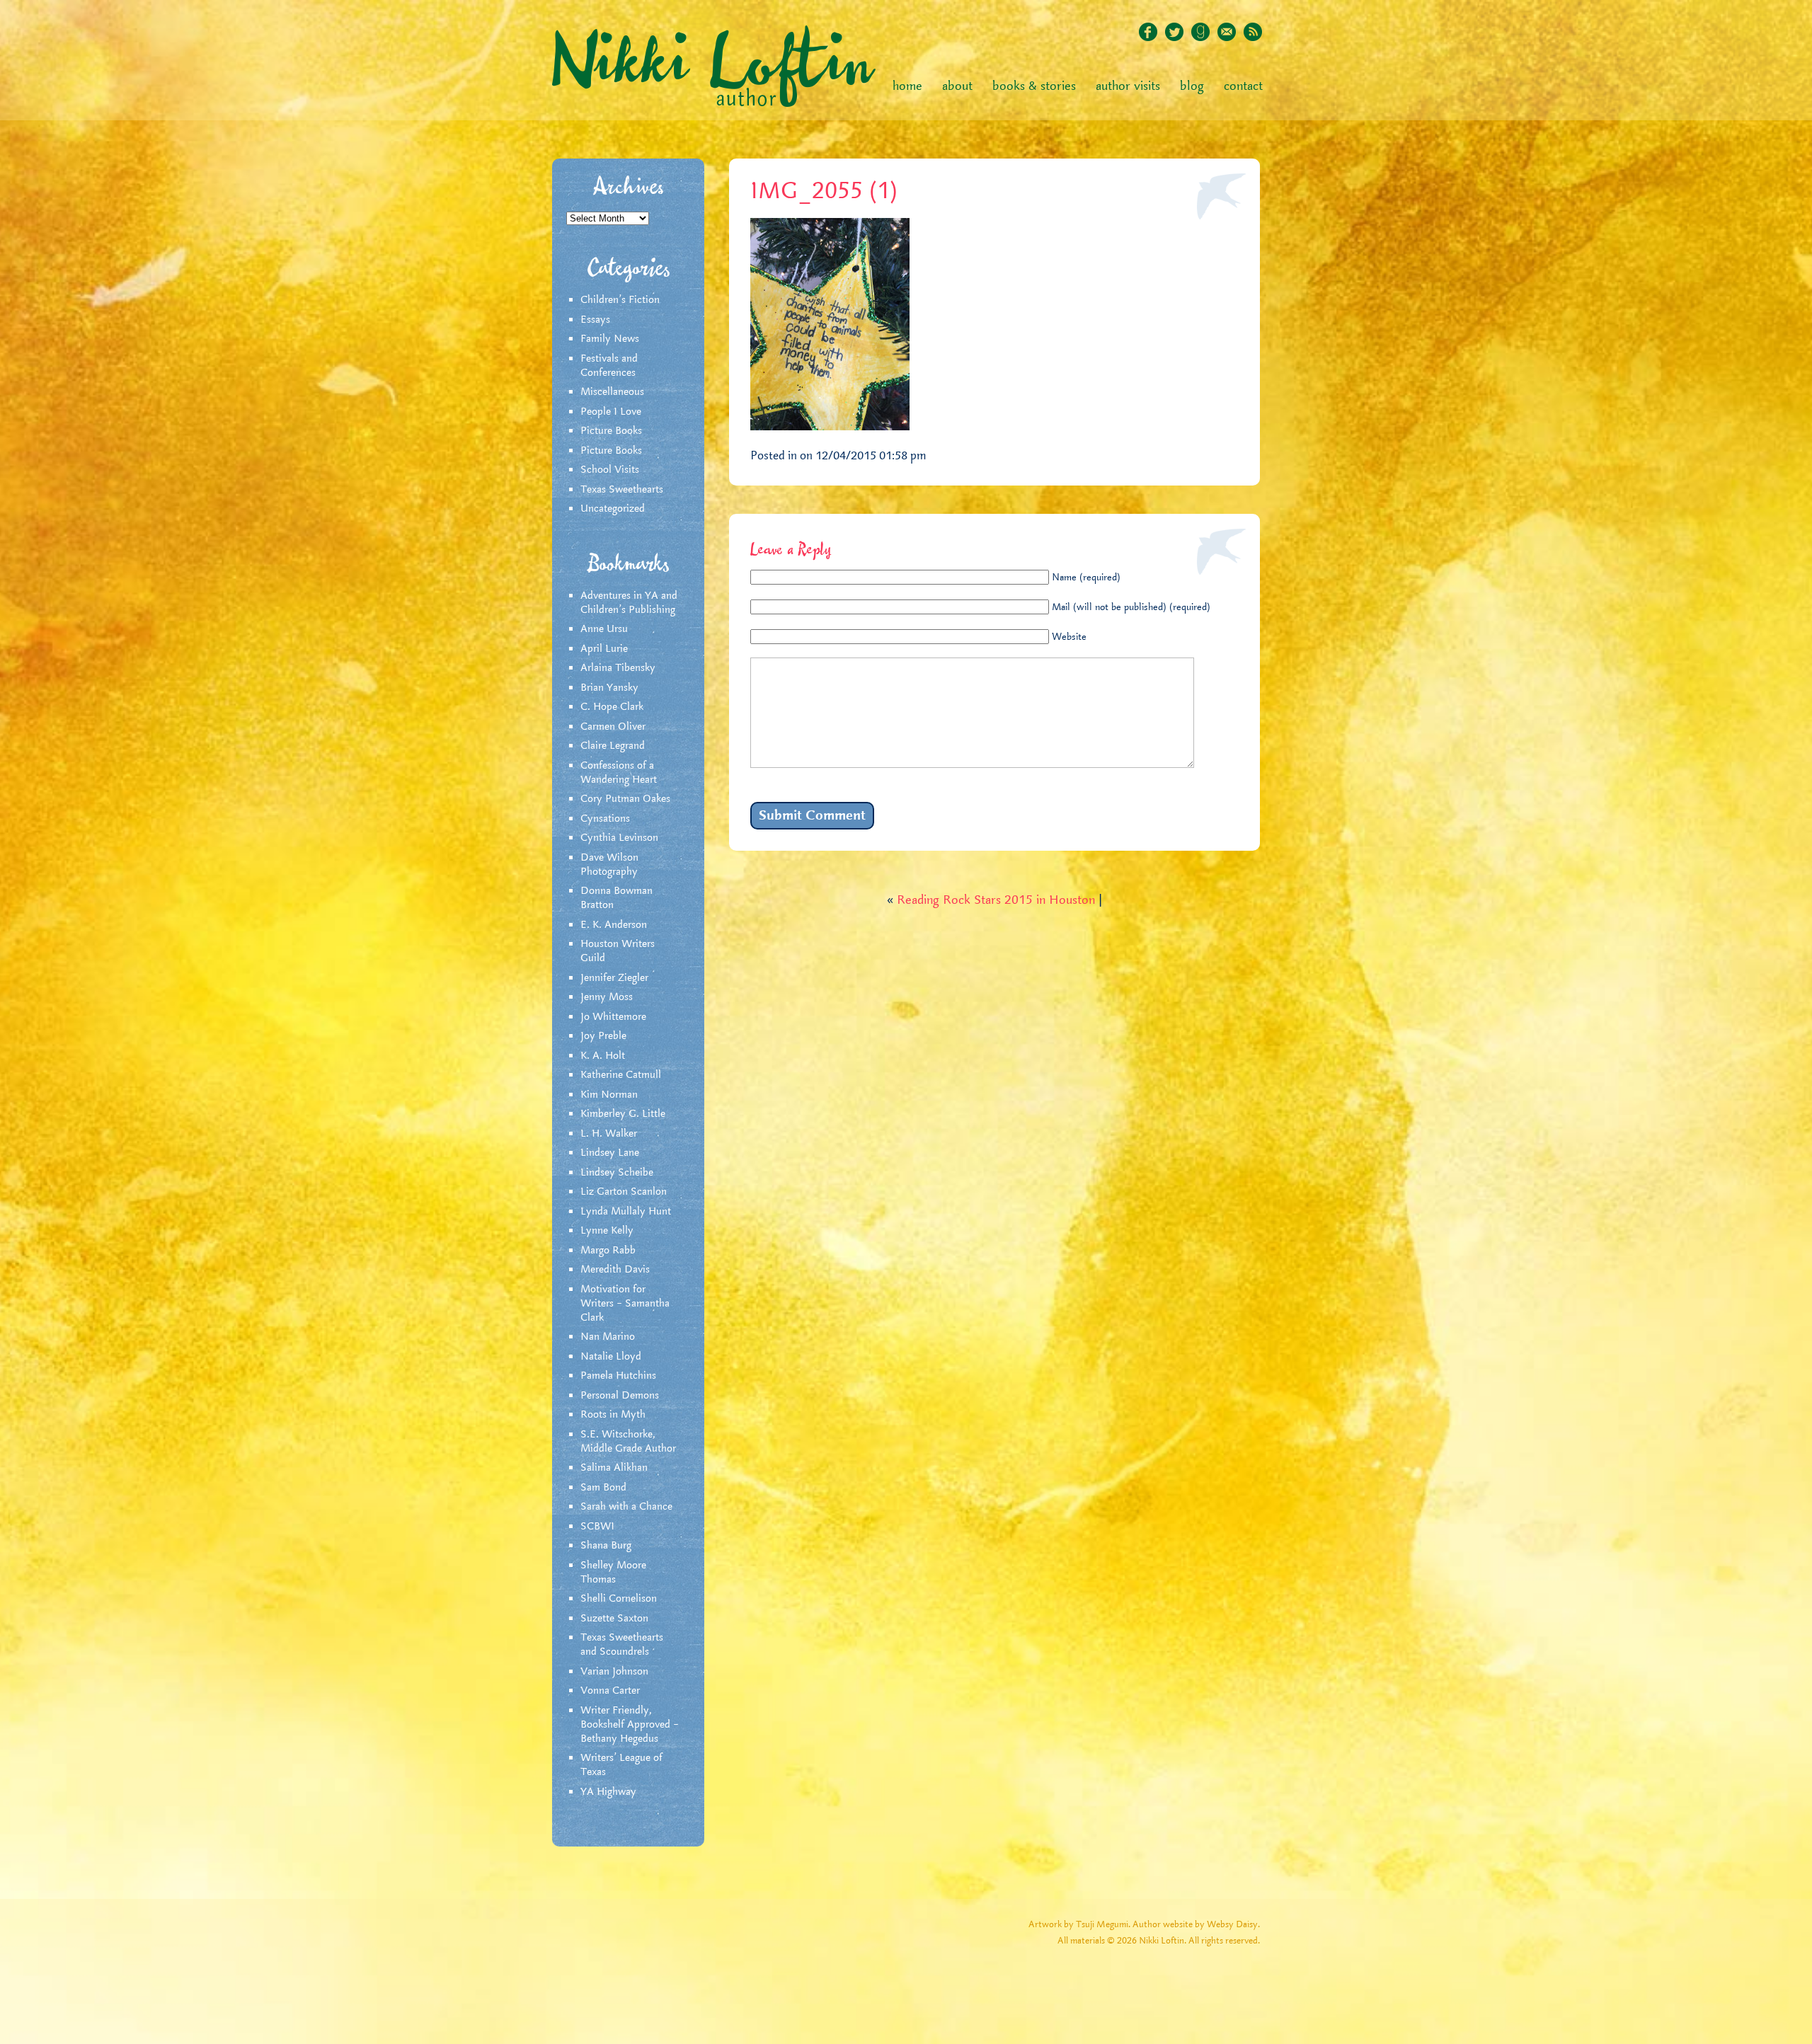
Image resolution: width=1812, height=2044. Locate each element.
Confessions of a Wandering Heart (619, 773)
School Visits (610, 470)
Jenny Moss (607, 997)
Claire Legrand (613, 746)
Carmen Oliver (613, 727)
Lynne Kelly (607, 1231)
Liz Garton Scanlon (624, 1192)
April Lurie (604, 649)
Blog (1192, 86)
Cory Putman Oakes (625, 799)
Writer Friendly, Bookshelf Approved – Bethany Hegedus (630, 1725)
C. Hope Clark (612, 707)
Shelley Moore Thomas (613, 1573)
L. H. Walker (609, 1134)
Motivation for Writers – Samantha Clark (625, 1304)
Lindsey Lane (610, 1153)
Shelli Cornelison (619, 1599)
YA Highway (608, 1792)
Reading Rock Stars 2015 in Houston (996, 900)
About (957, 86)
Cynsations (605, 819)
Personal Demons (620, 1396)
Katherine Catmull (621, 1075)
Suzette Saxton (614, 1619)
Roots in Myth (613, 1415)
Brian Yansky (609, 688)
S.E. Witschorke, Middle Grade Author (628, 1442)
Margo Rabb (608, 1251)
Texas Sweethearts (622, 490)
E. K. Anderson (614, 925)
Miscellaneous (612, 392)
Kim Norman (609, 1095)
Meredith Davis (615, 1270)
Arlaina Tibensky (618, 668)
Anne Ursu (604, 629)
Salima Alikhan (614, 1468)
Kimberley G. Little (623, 1114)
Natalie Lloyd (611, 1357)
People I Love (611, 412)
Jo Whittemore (613, 1017)
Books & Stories (1034, 86)
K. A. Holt (603, 1056)
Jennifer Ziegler (614, 978)
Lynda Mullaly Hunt (626, 1212)
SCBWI (597, 1527)
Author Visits (1128, 86)
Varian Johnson (614, 1672)
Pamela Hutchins (618, 1376)
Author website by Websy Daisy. (1196, 1925)
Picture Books (611, 431)
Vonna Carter (610, 1691)
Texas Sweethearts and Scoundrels (622, 1645)
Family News (610, 339)
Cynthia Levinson (619, 838)
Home (907, 86)
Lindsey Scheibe (617, 1173)
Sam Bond (603, 1488)
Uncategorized (613, 509)
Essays (595, 320)
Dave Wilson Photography (609, 865)
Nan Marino (608, 1337)
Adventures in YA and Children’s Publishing (629, 603)
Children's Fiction (620, 300)
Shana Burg (606, 1546)
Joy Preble (603, 1036)
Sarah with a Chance (626, 1507)
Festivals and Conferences (609, 366)
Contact (1243, 86)
